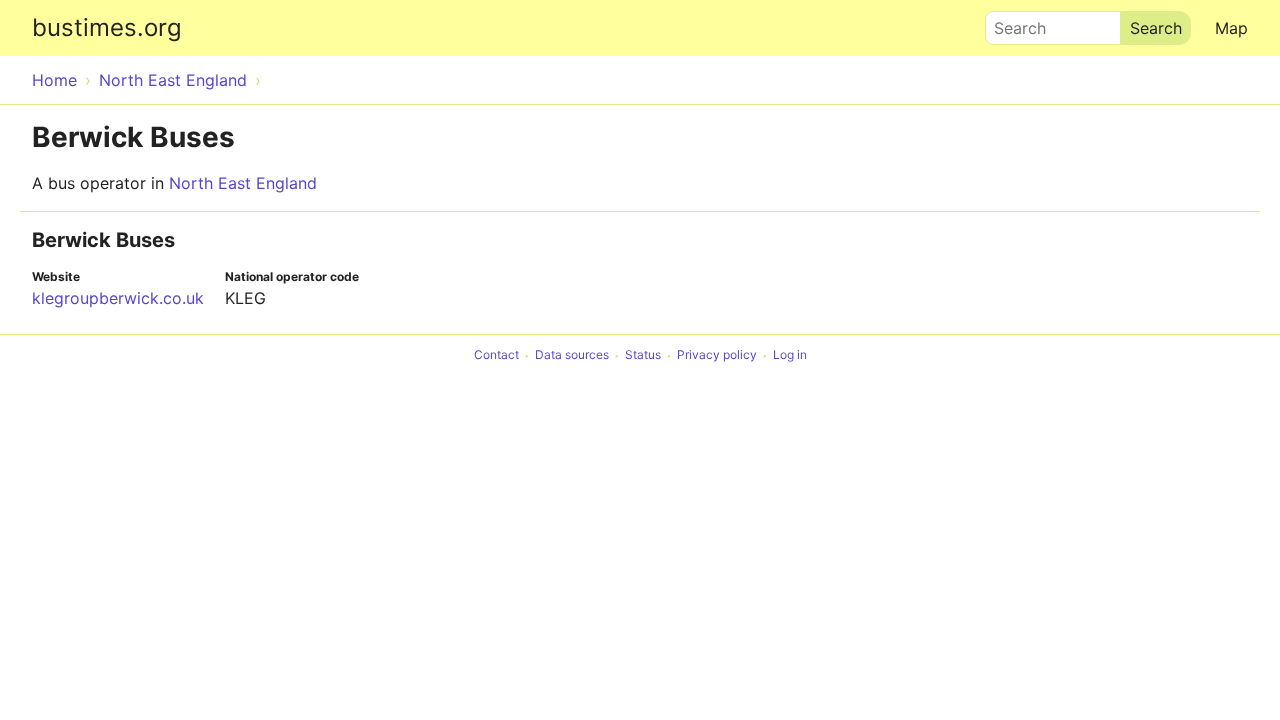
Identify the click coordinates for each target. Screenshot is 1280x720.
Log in (790, 355)
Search (1011, 23)
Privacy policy (717, 355)
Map (1231, 28)
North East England (243, 183)
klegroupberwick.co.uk (118, 298)
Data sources (572, 355)
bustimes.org (107, 27)
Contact (496, 355)
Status (643, 355)
